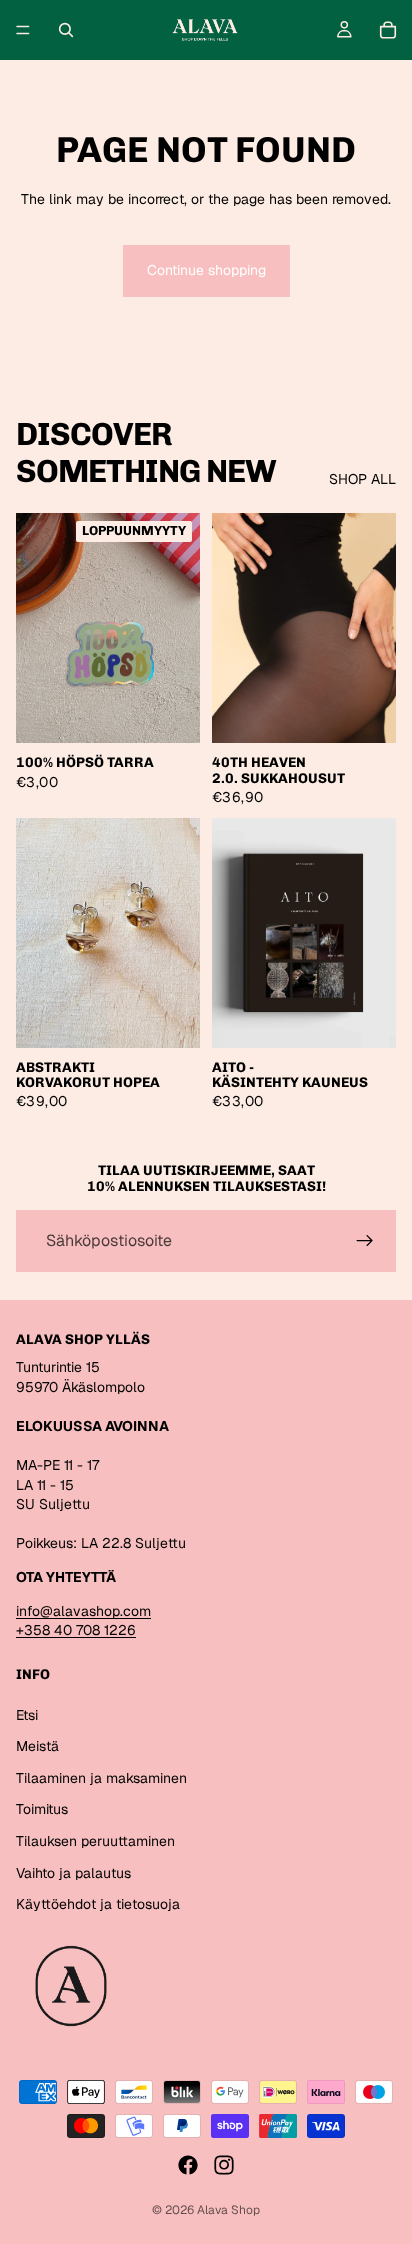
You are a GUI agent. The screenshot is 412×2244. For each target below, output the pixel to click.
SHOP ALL (362, 479)
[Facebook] (188, 2165)
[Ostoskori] (388, 30)
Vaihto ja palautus (73, 1873)
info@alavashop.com (83, 1611)
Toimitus (42, 1809)
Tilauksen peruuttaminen (95, 1841)
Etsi (27, 1715)
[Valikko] (23, 30)
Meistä (37, 1746)
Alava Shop (228, 2210)
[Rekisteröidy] (365, 1241)
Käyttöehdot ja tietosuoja (98, 1904)
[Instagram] (224, 2165)
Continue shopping (206, 270)
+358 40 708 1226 (76, 1630)
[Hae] (66, 30)
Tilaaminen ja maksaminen (101, 1778)
